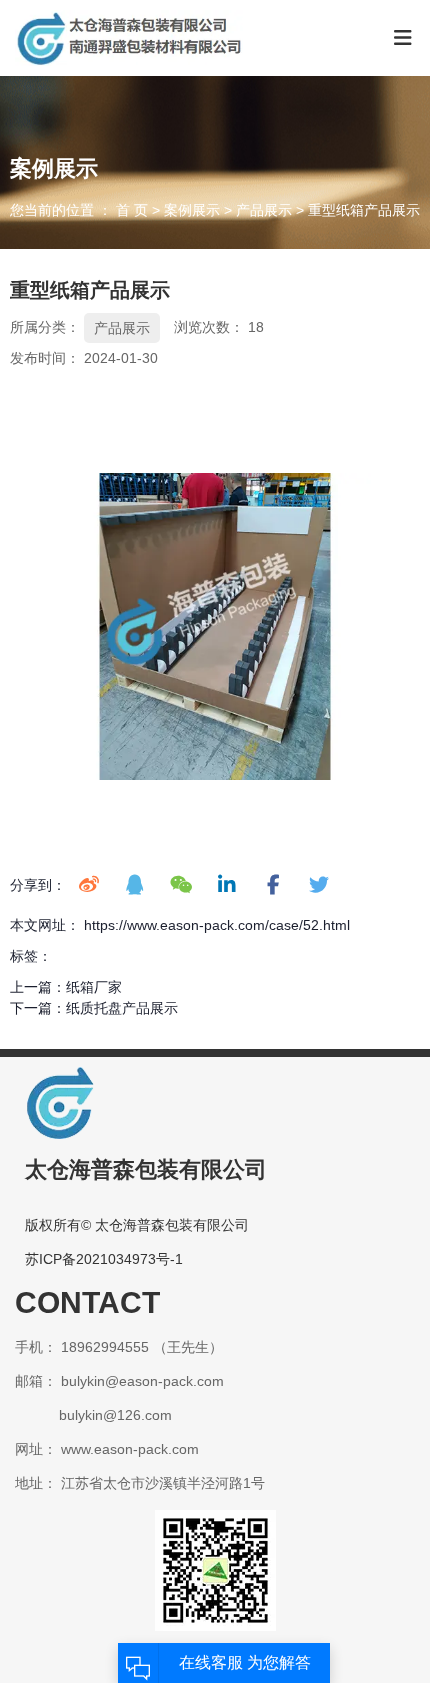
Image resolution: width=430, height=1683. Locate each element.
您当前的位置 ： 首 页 (81, 211)
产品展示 (264, 211)
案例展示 (192, 211)
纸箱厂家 (94, 987)
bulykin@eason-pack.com (142, 1381)
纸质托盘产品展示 (122, 1008)
